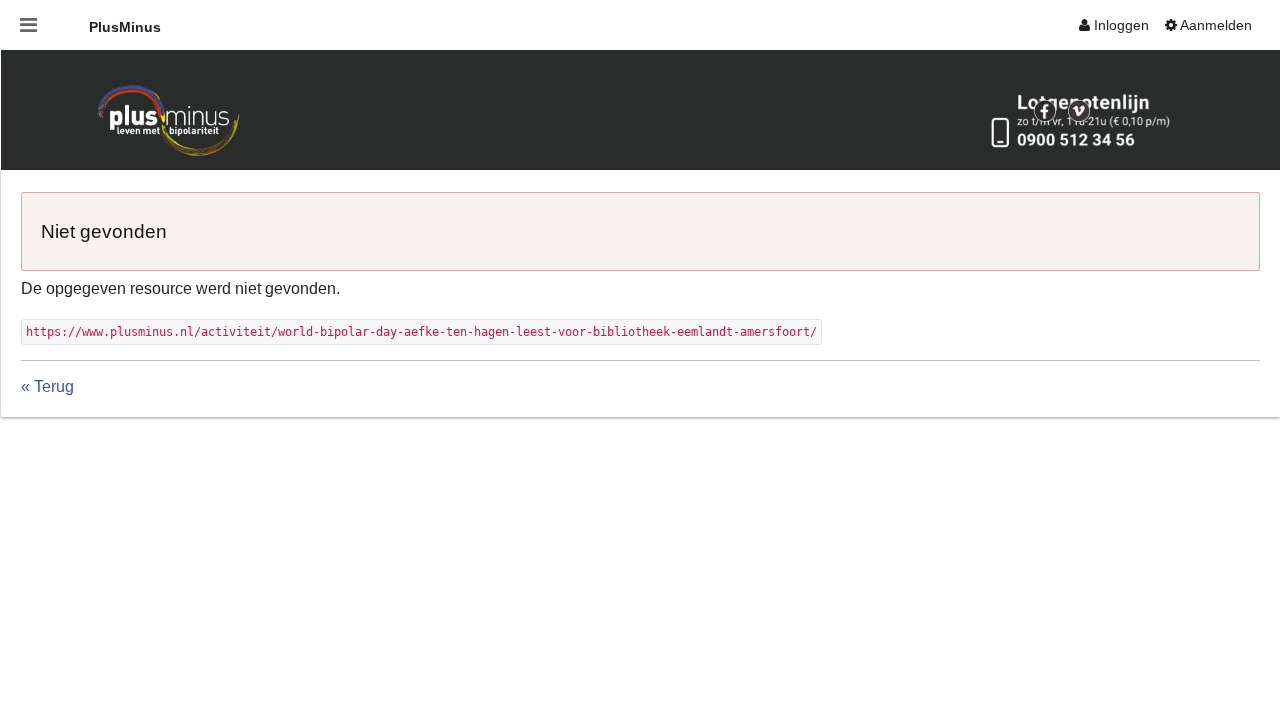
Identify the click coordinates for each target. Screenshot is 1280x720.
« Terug (47, 386)
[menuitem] (1114, 25)
